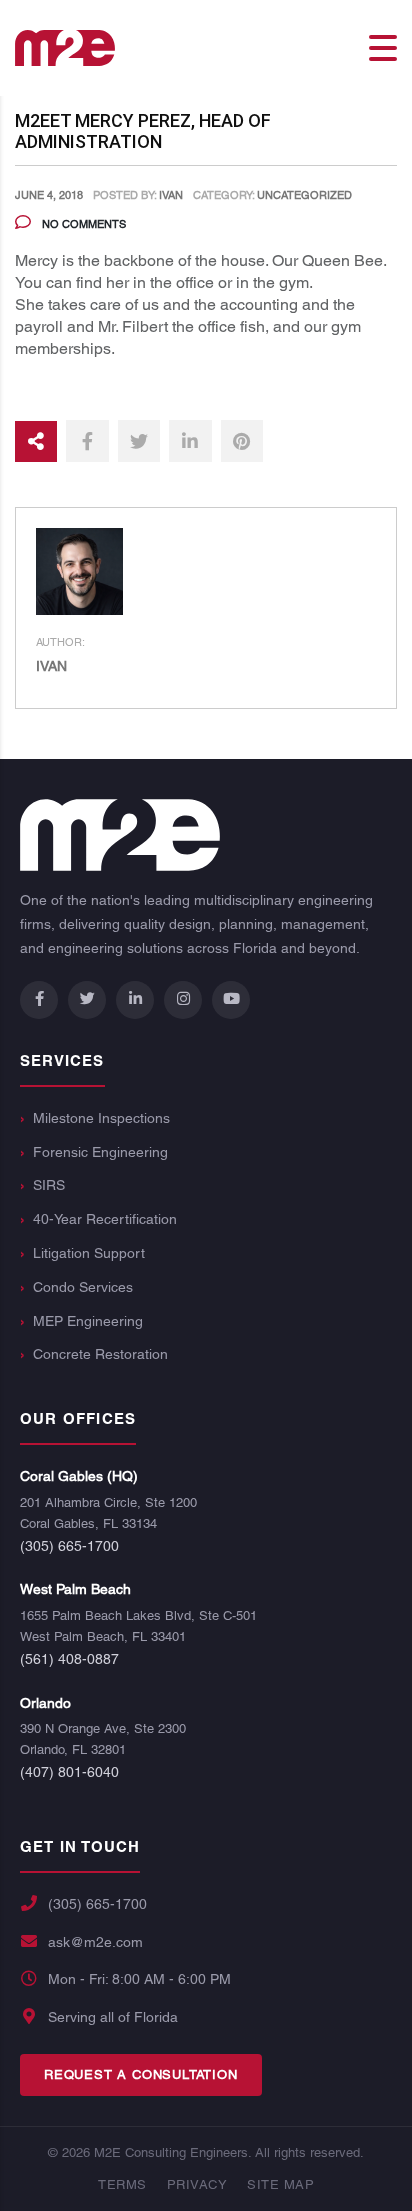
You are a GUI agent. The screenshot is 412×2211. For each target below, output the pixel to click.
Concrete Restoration (100, 1354)
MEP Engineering (88, 1321)
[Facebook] (39, 1000)
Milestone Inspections (101, 1118)
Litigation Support (89, 1253)
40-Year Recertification (105, 1219)
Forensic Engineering (100, 1152)
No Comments (82, 224)
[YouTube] (231, 1000)
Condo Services (83, 1287)
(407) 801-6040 (69, 1772)
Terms (122, 2184)
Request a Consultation (141, 2074)
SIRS (49, 1185)
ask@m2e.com (95, 1942)
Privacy (197, 2184)
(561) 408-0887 (69, 1659)
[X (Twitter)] (87, 1000)
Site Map (280, 2184)
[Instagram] (183, 1000)
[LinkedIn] (135, 1000)
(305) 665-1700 (69, 1546)
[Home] (65, 46)
